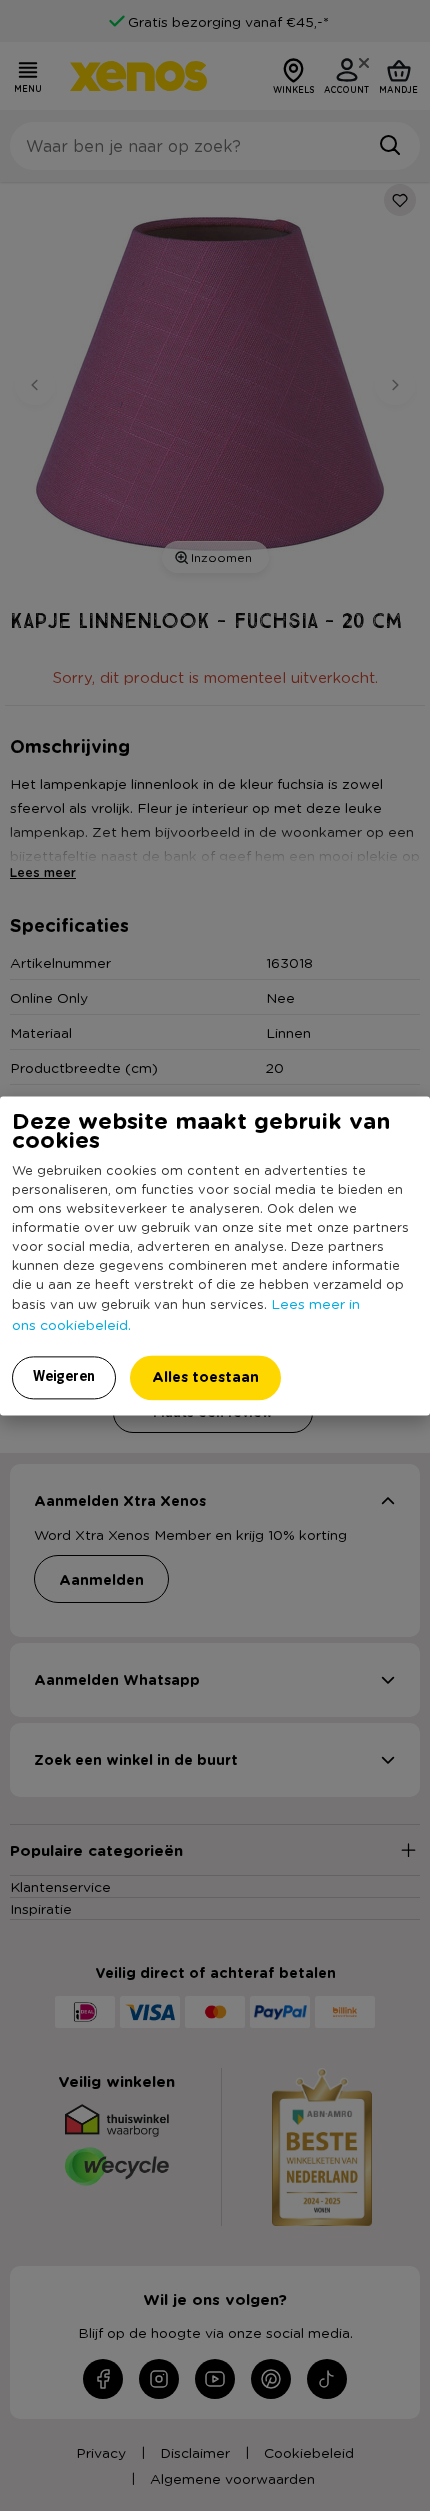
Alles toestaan (205, 1376)
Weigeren (64, 1376)
